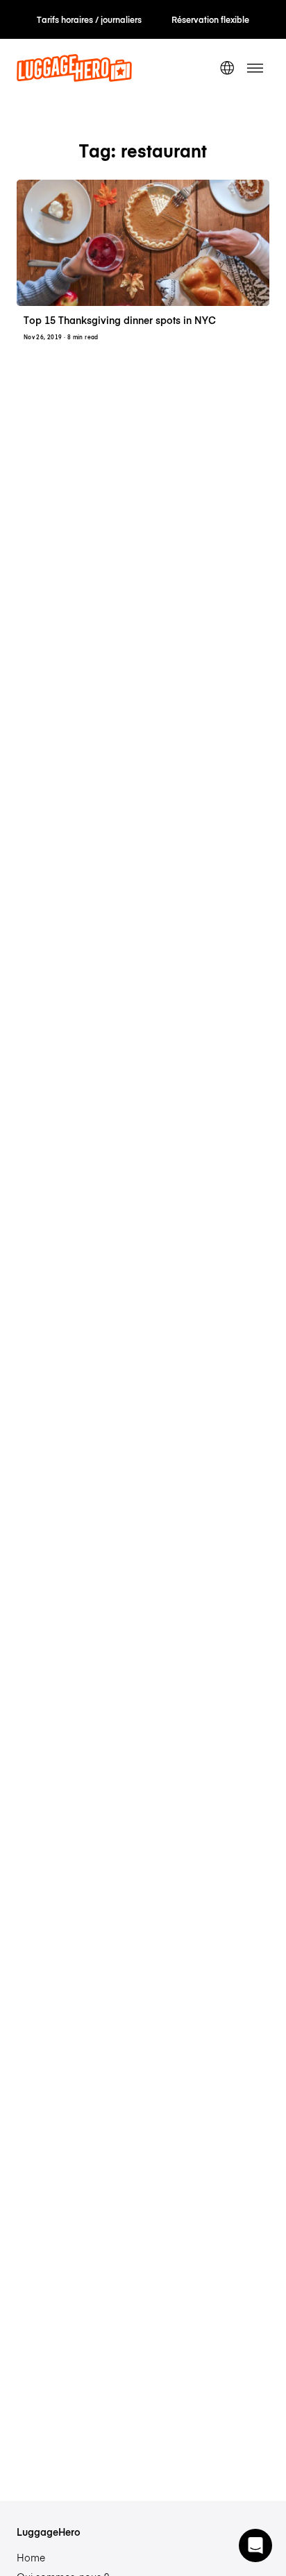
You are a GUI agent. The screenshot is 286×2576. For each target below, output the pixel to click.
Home (31, 2557)
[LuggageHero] (74, 78)
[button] (255, 2545)
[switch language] (227, 68)
